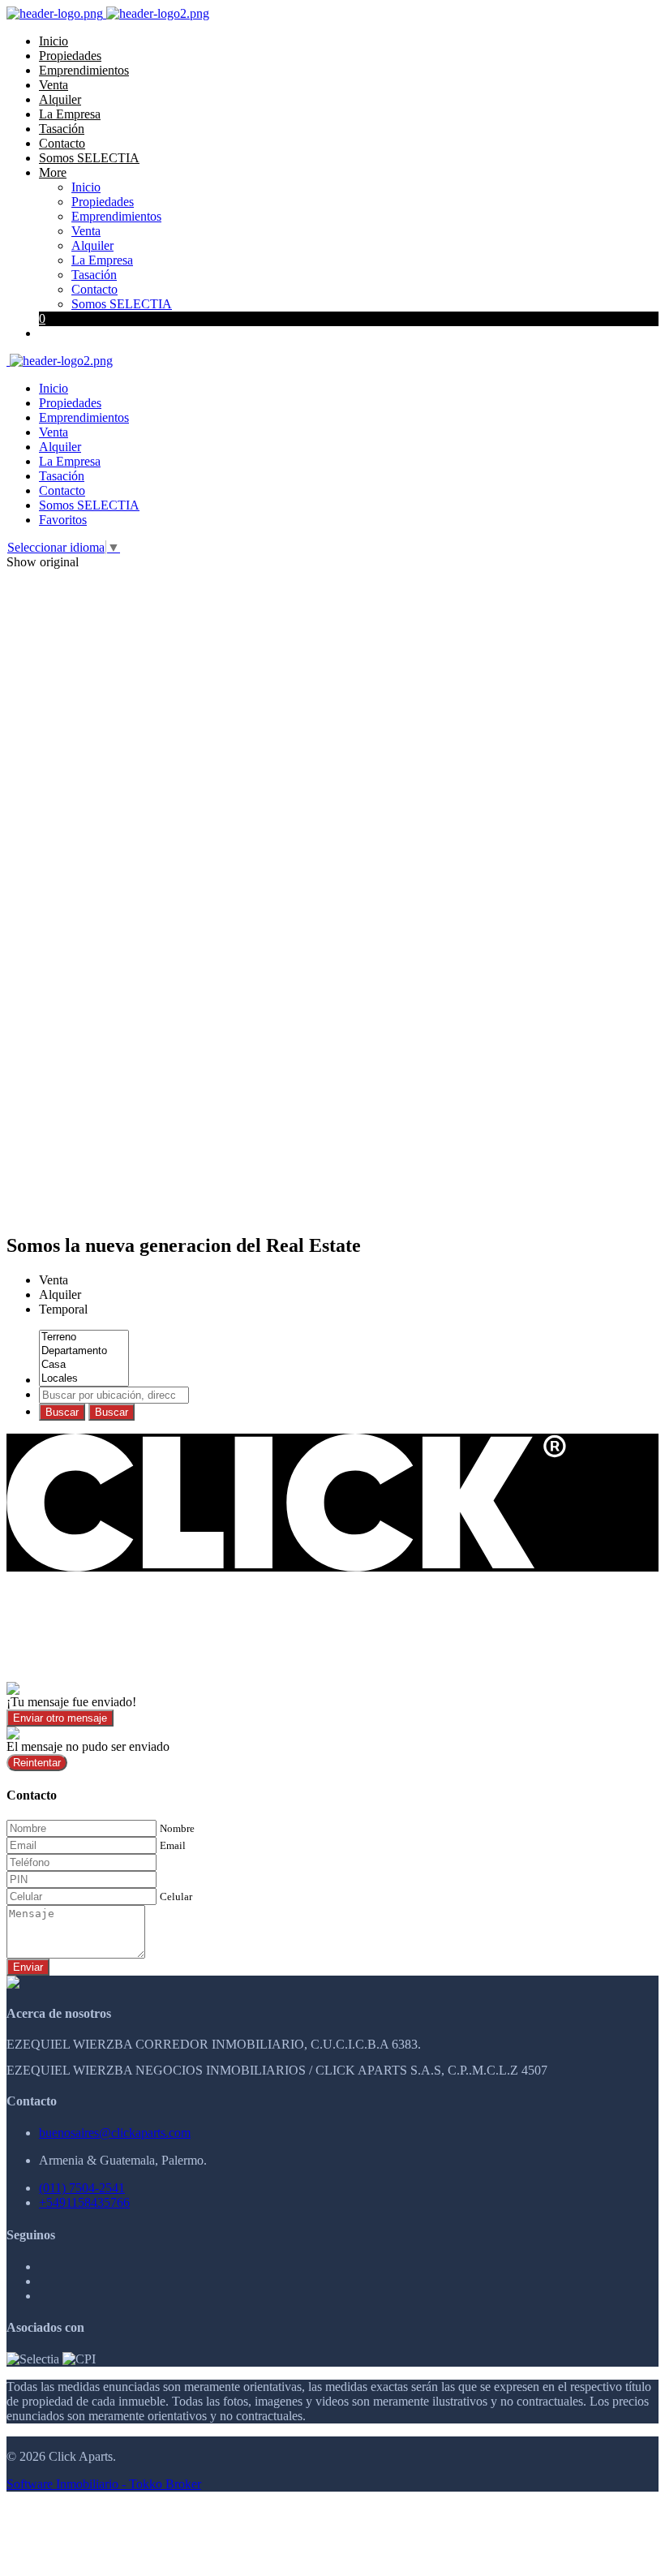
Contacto (62, 143)
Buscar (62, 1412)
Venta (54, 85)
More (53, 172)
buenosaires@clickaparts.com (115, 2133)
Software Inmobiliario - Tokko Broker (104, 2484)
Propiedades (70, 56)
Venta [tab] (54, 1280)
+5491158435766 (84, 2202)
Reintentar (37, 1763)
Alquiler (60, 99)
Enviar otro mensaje (60, 1718)
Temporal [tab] (63, 1309)
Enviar (28, 1967)
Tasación (62, 129)
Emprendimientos (84, 70)
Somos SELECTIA (89, 158)
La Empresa (70, 114)
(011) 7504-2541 (82, 2188)
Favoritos (63, 520)
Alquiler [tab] (60, 1294)
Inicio (54, 41)
